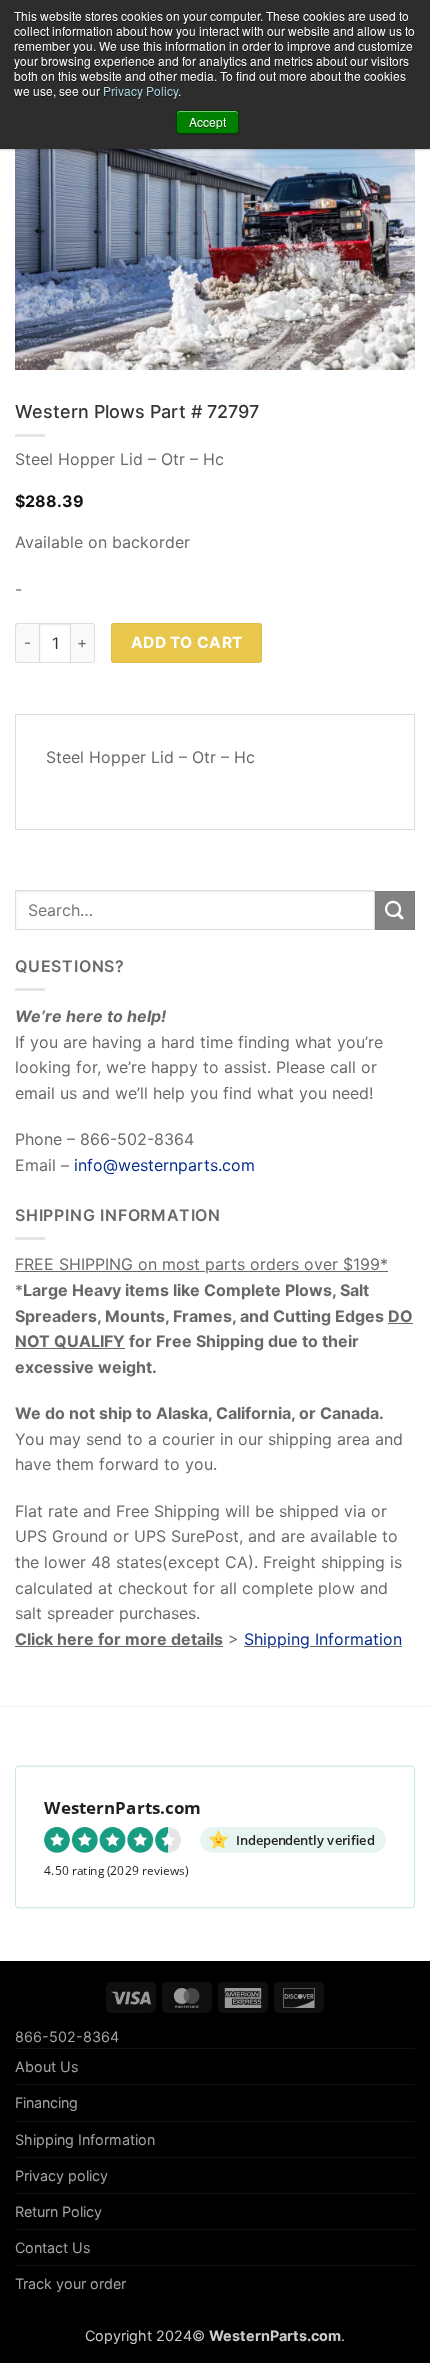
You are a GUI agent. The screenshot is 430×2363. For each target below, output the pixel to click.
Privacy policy (61, 2175)
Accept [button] (207, 121)
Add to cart (187, 642)
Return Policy (58, 2211)
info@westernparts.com (164, 1165)
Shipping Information (323, 1639)
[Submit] (395, 910)
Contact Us (53, 2247)
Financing (46, 2102)
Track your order (70, 2283)
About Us (47, 2066)
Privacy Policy (140, 90)
